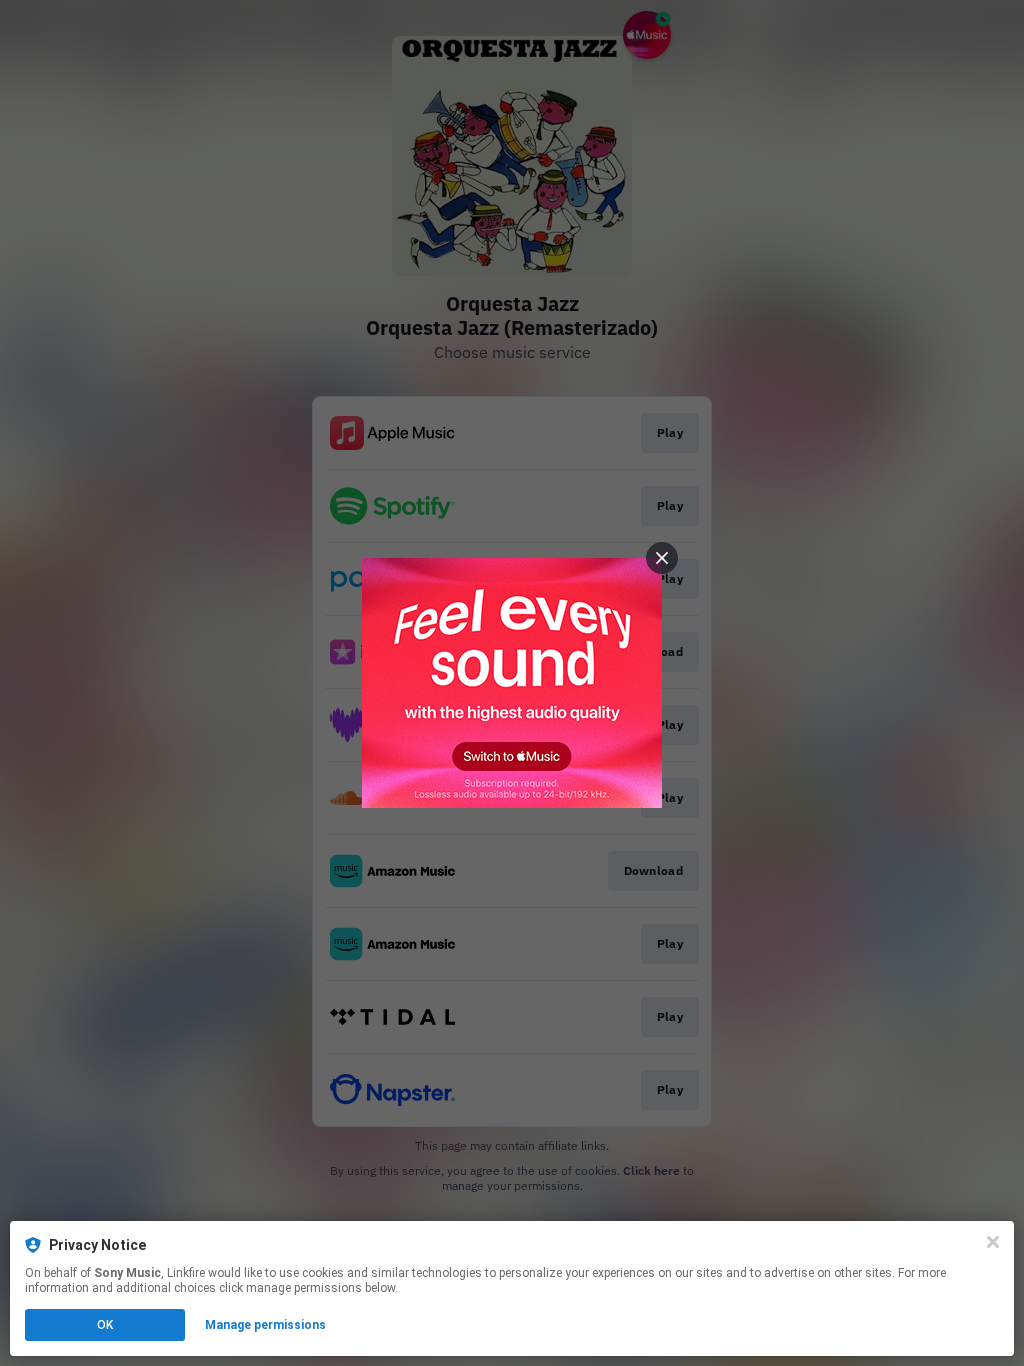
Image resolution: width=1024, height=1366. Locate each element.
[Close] (993, 1242)
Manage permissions (265, 1325)
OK (105, 1325)
